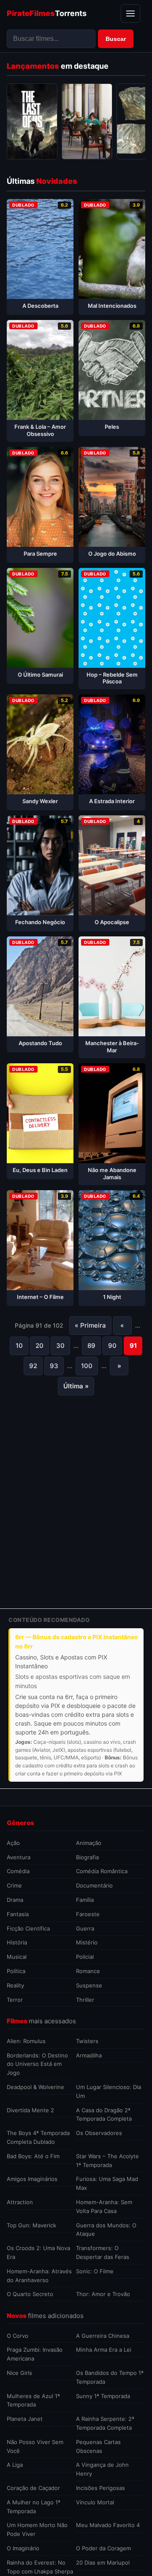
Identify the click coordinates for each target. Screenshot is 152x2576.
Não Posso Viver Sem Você (35, 2446)
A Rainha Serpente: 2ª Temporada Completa (105, 2423)
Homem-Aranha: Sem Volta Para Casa (104, 2206)
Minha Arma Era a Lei (104, 2350)
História (17, 1942)
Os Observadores (99, 2133)
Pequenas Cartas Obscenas (98, 2446)
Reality (15, 1985)
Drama (15, 1900)
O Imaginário (23, 2548)
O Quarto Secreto (30, 2294)
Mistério (87, 1942)
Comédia (18, 1871)
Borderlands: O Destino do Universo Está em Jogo (37, 2064)
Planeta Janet (25, 2419)
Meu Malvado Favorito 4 (108, 2525)
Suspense (89, 1985)
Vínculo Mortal (95, 2502)
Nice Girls (19, 2373)
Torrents (47, 13)
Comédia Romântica (102, 1871)
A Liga (15, 2465)
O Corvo (18, 2336)
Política (16, 1971)
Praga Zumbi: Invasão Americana (35, 2354)
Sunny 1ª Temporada (103, 2396)
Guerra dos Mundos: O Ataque (106, 2230)
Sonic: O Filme (95, 2271)
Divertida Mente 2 (30, 2110)
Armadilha (89, 2055)
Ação (13, 1843)
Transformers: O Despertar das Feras (103, 2252)
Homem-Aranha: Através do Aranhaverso (39, 2276)
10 (19, 1346)
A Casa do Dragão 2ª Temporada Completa (104, 2115)
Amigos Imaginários (32, 2179)
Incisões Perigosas (100, 2488)
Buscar (116, 39)
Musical (17, 1957)
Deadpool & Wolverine (35, 2087)
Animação (89, 1843)
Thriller (85, 2000)
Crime (14, 1885)
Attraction (20, 2202)
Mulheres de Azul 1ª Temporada (33, 2400)
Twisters (87, 2041)
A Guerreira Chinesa (103, 2336)
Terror (15, 2000)
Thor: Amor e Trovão (103, 2294)
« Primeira (90, 1325)
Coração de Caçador (33, 2488)
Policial (85, 1957)
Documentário (94, 1885)
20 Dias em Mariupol (103, 2563)
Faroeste (88, 1914)
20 (39, 1346)
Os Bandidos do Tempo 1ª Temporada (110, 2377)
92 (33, 1366)
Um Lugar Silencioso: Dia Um (109, 2091)
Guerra (85, 1928)
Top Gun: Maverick (31, 2225)
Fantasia (18, 1914)
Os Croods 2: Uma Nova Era (38, 2252)
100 (87, 1366)
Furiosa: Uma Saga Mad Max (107, 2183)
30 (60, 1346)
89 (91, 1346)
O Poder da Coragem (103, 2548)
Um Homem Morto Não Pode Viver (37, 2529)
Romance (88, 1971)
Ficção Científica (28, 1928)
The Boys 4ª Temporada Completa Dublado (38, 2137)
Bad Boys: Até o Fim (33, 2156)
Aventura (19, 1857)
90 (112, 1346)
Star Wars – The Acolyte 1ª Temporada (107, 2161)
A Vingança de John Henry (102, 2469)
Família (85, 1900)
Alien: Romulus (26, 2041)
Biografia (87, 1857)
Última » (76, 1386)
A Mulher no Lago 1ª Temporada (34, 2507)
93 (54, 1366)
